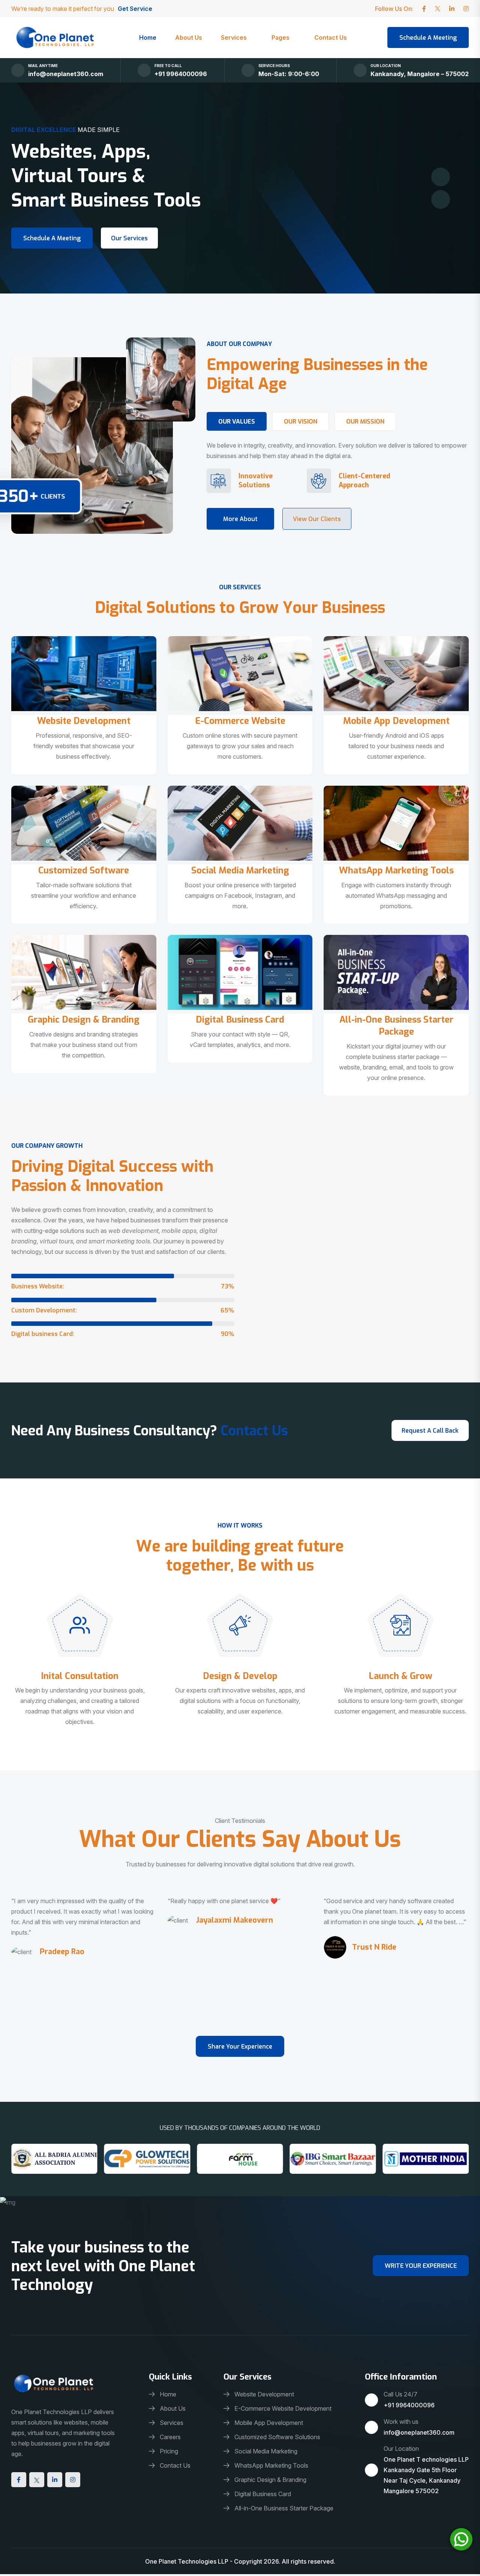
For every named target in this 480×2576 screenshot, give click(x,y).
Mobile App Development (396, 721)
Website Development (84, 721)
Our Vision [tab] (301, 422)
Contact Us (331, 37)
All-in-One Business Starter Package (396, 1026)
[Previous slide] (441, 199)
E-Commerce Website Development (283, 2408)
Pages (280, 37)
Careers (170, 2437)
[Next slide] (441, 177)
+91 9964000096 (181, 74)
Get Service (136, 9)
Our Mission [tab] (365, 422)
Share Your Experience (240, 2047)
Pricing (169, 2451)
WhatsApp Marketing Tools (396, 870)
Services (234, 37)
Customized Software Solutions (277, 2437)
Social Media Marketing (240, 870)
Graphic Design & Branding (84, 1020)
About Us (189, 37)
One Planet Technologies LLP (187, 2561)
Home (148, 37)
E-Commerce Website (240, 721)
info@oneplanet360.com (66, 74)
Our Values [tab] (237, 422)
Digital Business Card (240, 1020)
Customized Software (84, 870)
